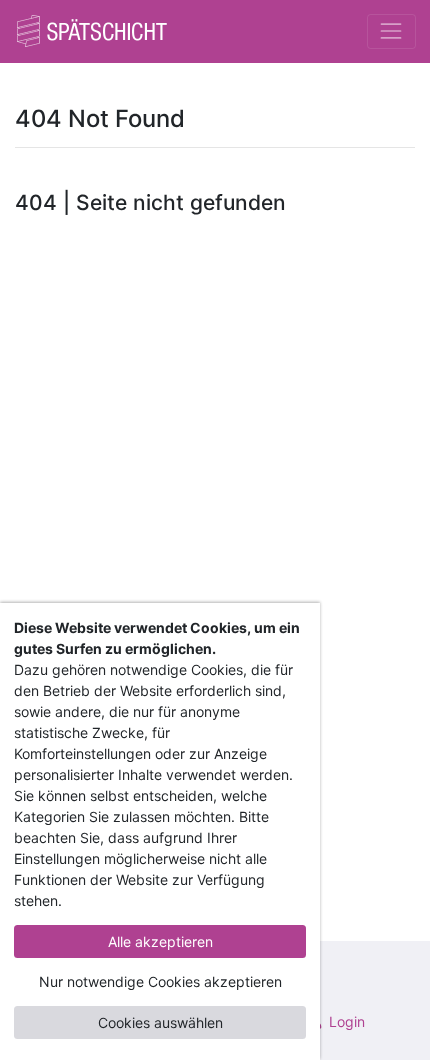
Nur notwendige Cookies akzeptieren (160, 981)
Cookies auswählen (160, 1022)
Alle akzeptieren (160, 941)
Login (345, 1021)
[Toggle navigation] (391, 31)
